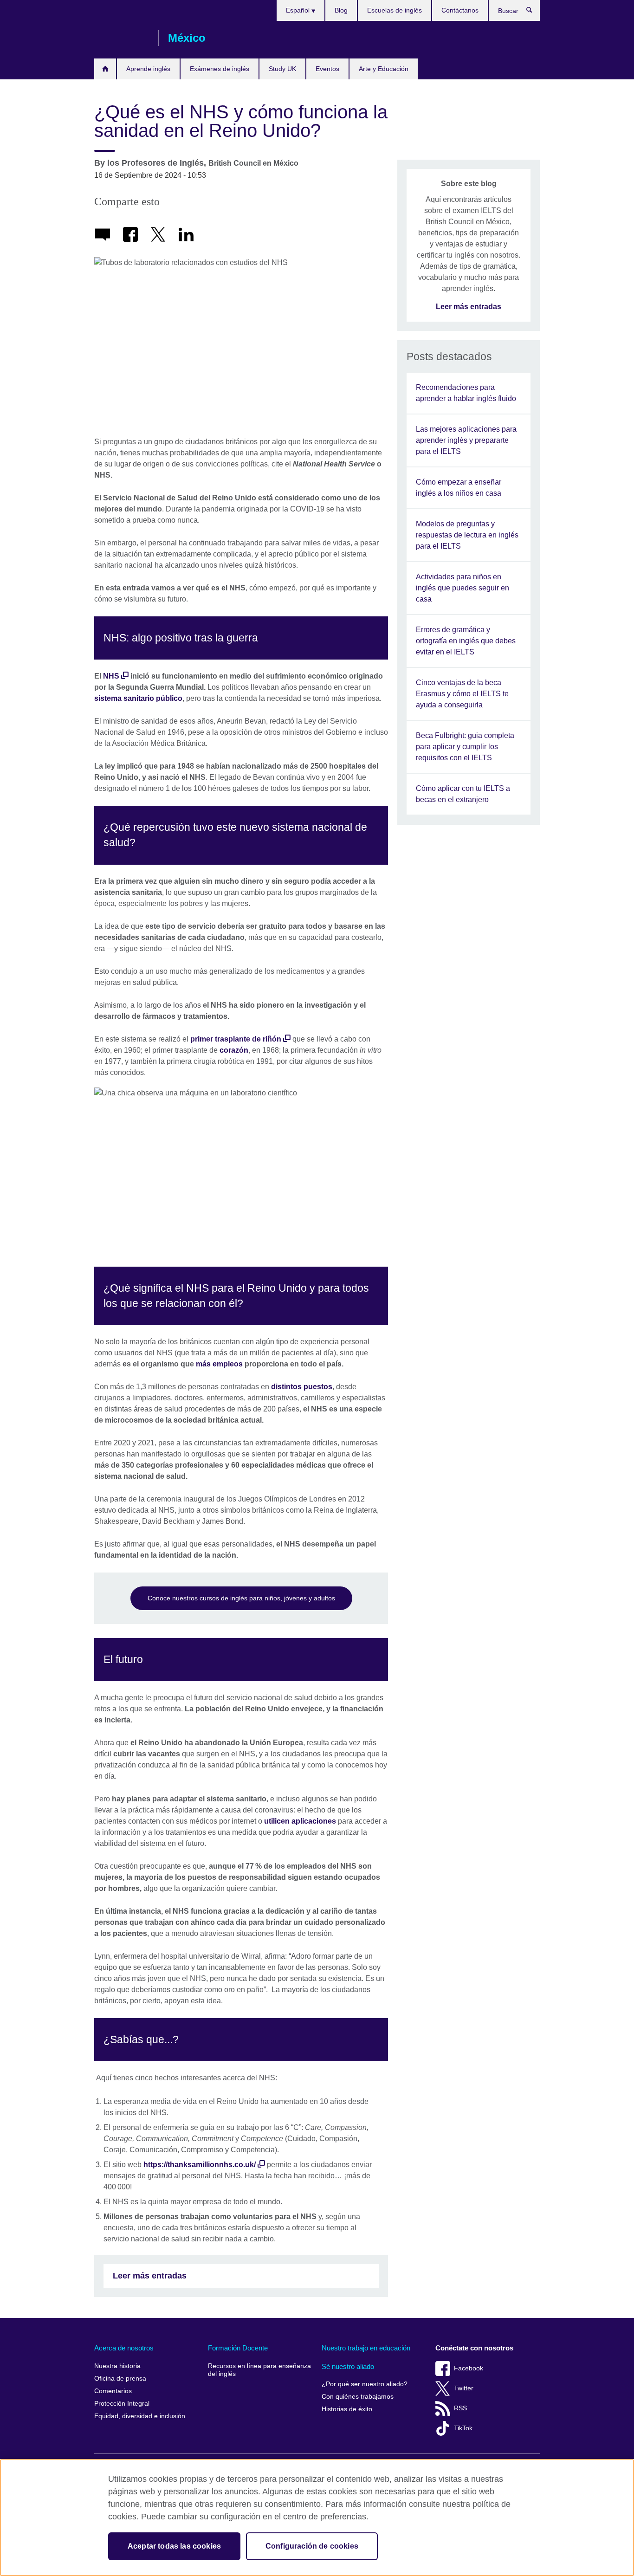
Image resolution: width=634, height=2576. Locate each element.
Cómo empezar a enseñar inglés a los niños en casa (459, 488)
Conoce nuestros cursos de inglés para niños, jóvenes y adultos (241, 1598)
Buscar (534, 12)
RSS (460, 2408)
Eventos (327, 69)
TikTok (463, 2428)
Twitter (464, 2388)
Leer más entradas (150, 2276)
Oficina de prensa (120, 2379)
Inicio (105, 69)
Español (299, 10)
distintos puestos (302, 1387)
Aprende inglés (148, 69)
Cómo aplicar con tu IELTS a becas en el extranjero (463, 794)
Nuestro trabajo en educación (366, 2348)
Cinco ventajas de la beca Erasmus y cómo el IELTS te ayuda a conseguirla (462, 694)
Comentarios (113, 2391)
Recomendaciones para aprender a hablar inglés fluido (466, 393)
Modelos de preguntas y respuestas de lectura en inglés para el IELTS (467, 535)
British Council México (122, 38)
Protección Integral (122, 2404)
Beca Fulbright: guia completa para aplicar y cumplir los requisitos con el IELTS (465, 747)
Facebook (469, 2368)
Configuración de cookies (312, 2546)
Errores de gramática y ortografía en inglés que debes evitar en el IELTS (466, 641)
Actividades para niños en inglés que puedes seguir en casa (463, 588)
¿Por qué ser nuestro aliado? (365, 2384)
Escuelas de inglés (395, 10)
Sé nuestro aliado (348, 2366)
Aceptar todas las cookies (174, 2546)
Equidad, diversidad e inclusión (140, 2416)
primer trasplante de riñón (236, 1039)
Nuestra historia (117, 2366)
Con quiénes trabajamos (358, 2397)
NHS (111, 676)
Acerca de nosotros (124, 2348)
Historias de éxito (347, 2409)
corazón (234, 1050)
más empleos (219, 1364)
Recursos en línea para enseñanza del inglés (259, 2370)
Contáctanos (460, 10)
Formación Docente (238, 2348)
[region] (317, 2518)
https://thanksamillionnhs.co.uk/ (200, 2165)
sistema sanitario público (138, 698)
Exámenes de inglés (220, 69)
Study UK (282, 69)
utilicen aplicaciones (300, 1821)
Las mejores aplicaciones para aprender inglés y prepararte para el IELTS (466, 440)
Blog (341, 10)
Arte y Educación (384, 69)
